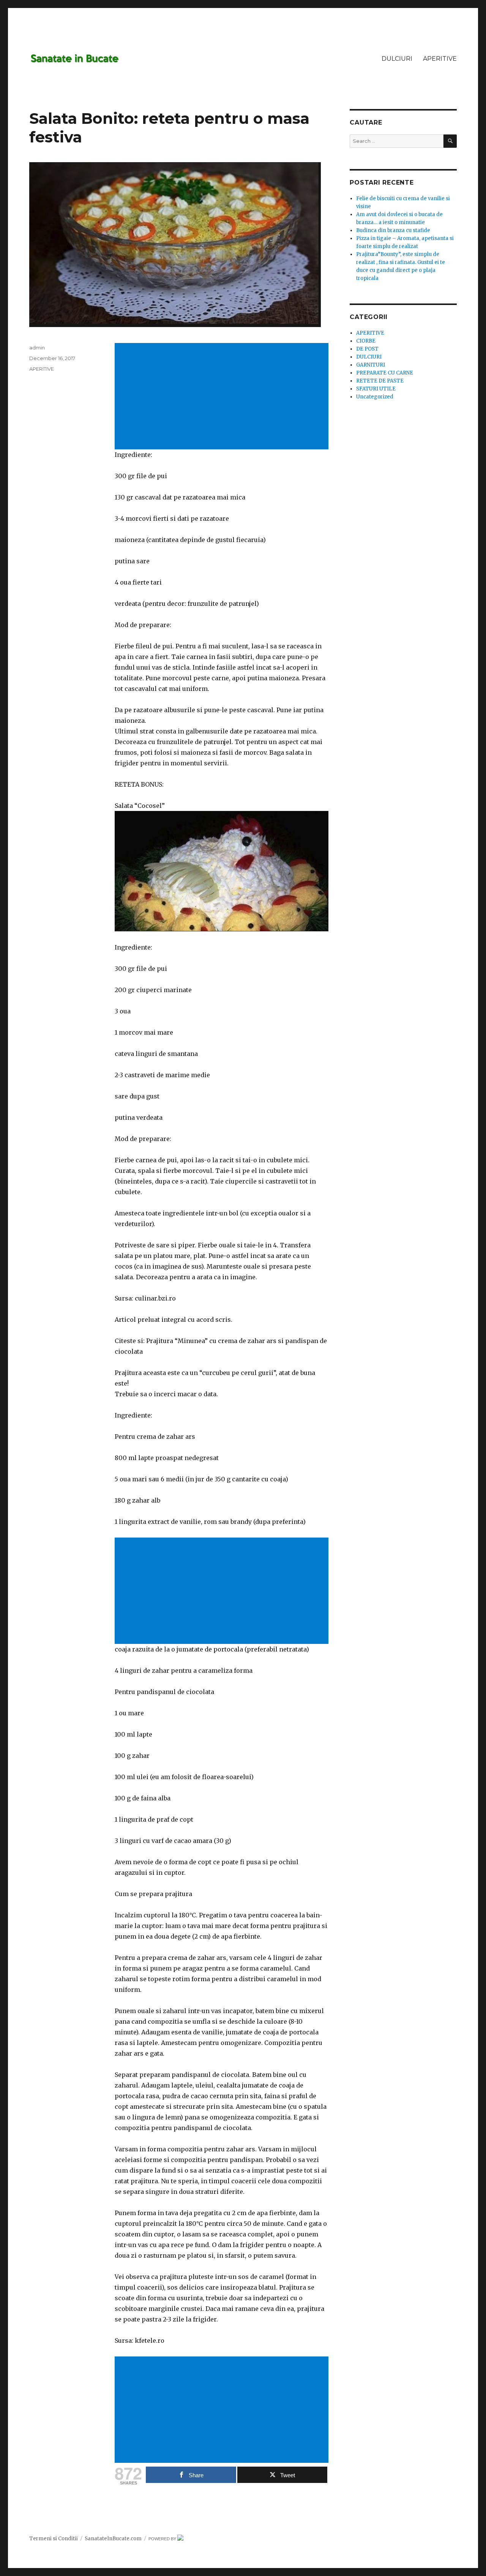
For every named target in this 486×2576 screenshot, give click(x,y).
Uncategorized (375, 397)
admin (37, 348)
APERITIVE (440, 59)
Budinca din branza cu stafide (393, 230)
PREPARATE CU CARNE (385, 373)
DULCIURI (397, 59)
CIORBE (366, 341)
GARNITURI (371, 365)
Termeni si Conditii (54, 2539)
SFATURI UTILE (376, 389)
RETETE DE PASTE (380, 381)
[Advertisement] (223, 397)
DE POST (367, 349)
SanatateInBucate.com (113, 2539)
